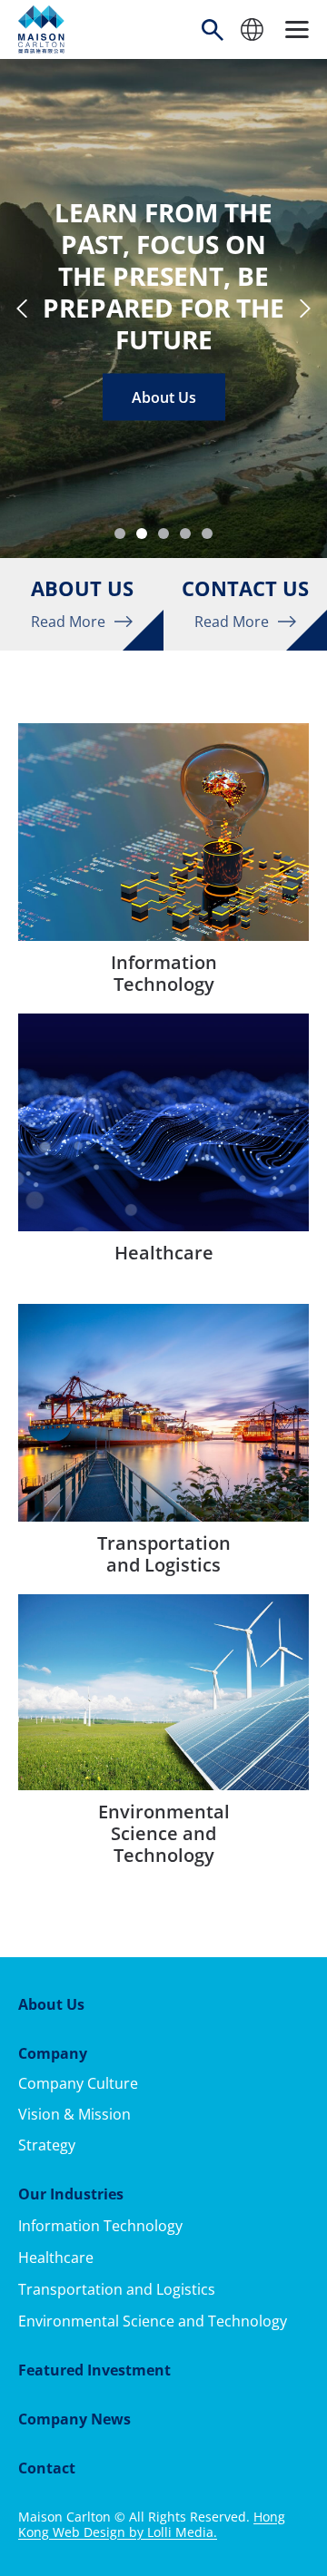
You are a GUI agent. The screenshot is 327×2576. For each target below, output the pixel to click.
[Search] (213, 30)
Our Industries (71, 2194)
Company (53, 2053)
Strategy (47, 2145)
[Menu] (297, 29)
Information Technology (100, 2226)
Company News (74, 2419)
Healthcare (56, 2258)
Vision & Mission (74, 2114)
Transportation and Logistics (117, 2289)
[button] (120, 534)
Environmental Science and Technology (153, 2321)
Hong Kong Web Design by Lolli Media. (152, 2524)
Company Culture (78, 2083)
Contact (47, 2468)
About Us (164, 397)
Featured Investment (94, 2370)
